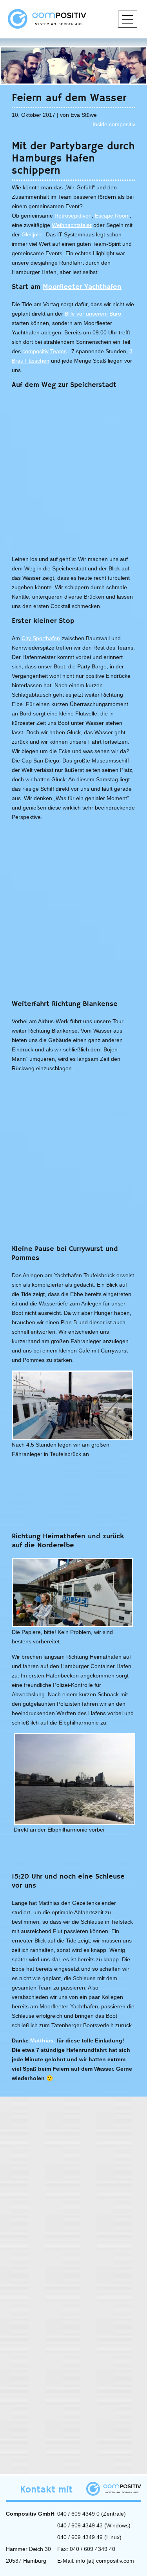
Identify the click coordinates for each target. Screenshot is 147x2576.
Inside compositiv (114, 124)
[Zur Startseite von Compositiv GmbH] (47, 18)
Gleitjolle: (33, 234)
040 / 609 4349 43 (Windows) (94, 2525)
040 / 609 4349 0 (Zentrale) (92, 2514)
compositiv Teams (44, 351)
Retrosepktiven (73, 216)
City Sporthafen (41, 638)
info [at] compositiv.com (105, 2561)
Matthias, (42, 2040)
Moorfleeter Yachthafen (82, 287)
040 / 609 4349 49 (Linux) (89, 2537)
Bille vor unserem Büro (93, 314)
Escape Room (112, 216)
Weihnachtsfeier (72, 225)
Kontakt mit (46, 2490)
